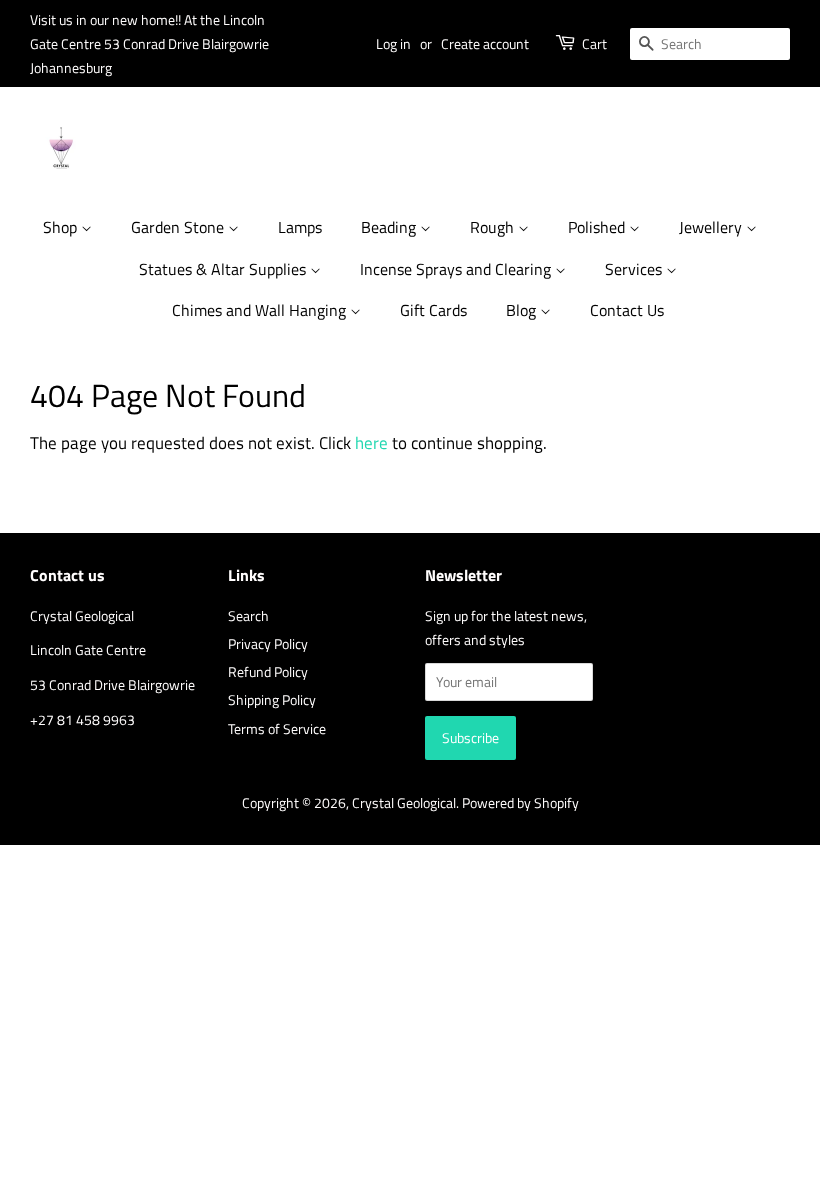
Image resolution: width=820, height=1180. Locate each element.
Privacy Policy (268, 644)
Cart (594, 43)
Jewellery (712, 227)
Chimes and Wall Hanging (261, 310)
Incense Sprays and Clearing (457, 269)
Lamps (300, 227)
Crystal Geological (404, 803)
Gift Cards (433, 310)
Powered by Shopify (520, 803)
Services (635, 269)
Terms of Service (277, 729)
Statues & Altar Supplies (224, 269)
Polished (598, 227)
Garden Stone (179, 227)
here (371, 443)
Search (248, 616)
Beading (390, 227)
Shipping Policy (272, 700)
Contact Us (627, 310)
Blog (523, 310)
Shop (62, 227)
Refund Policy (268, 672)
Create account (485, 43)
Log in (393, 43)
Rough (494, 227)
